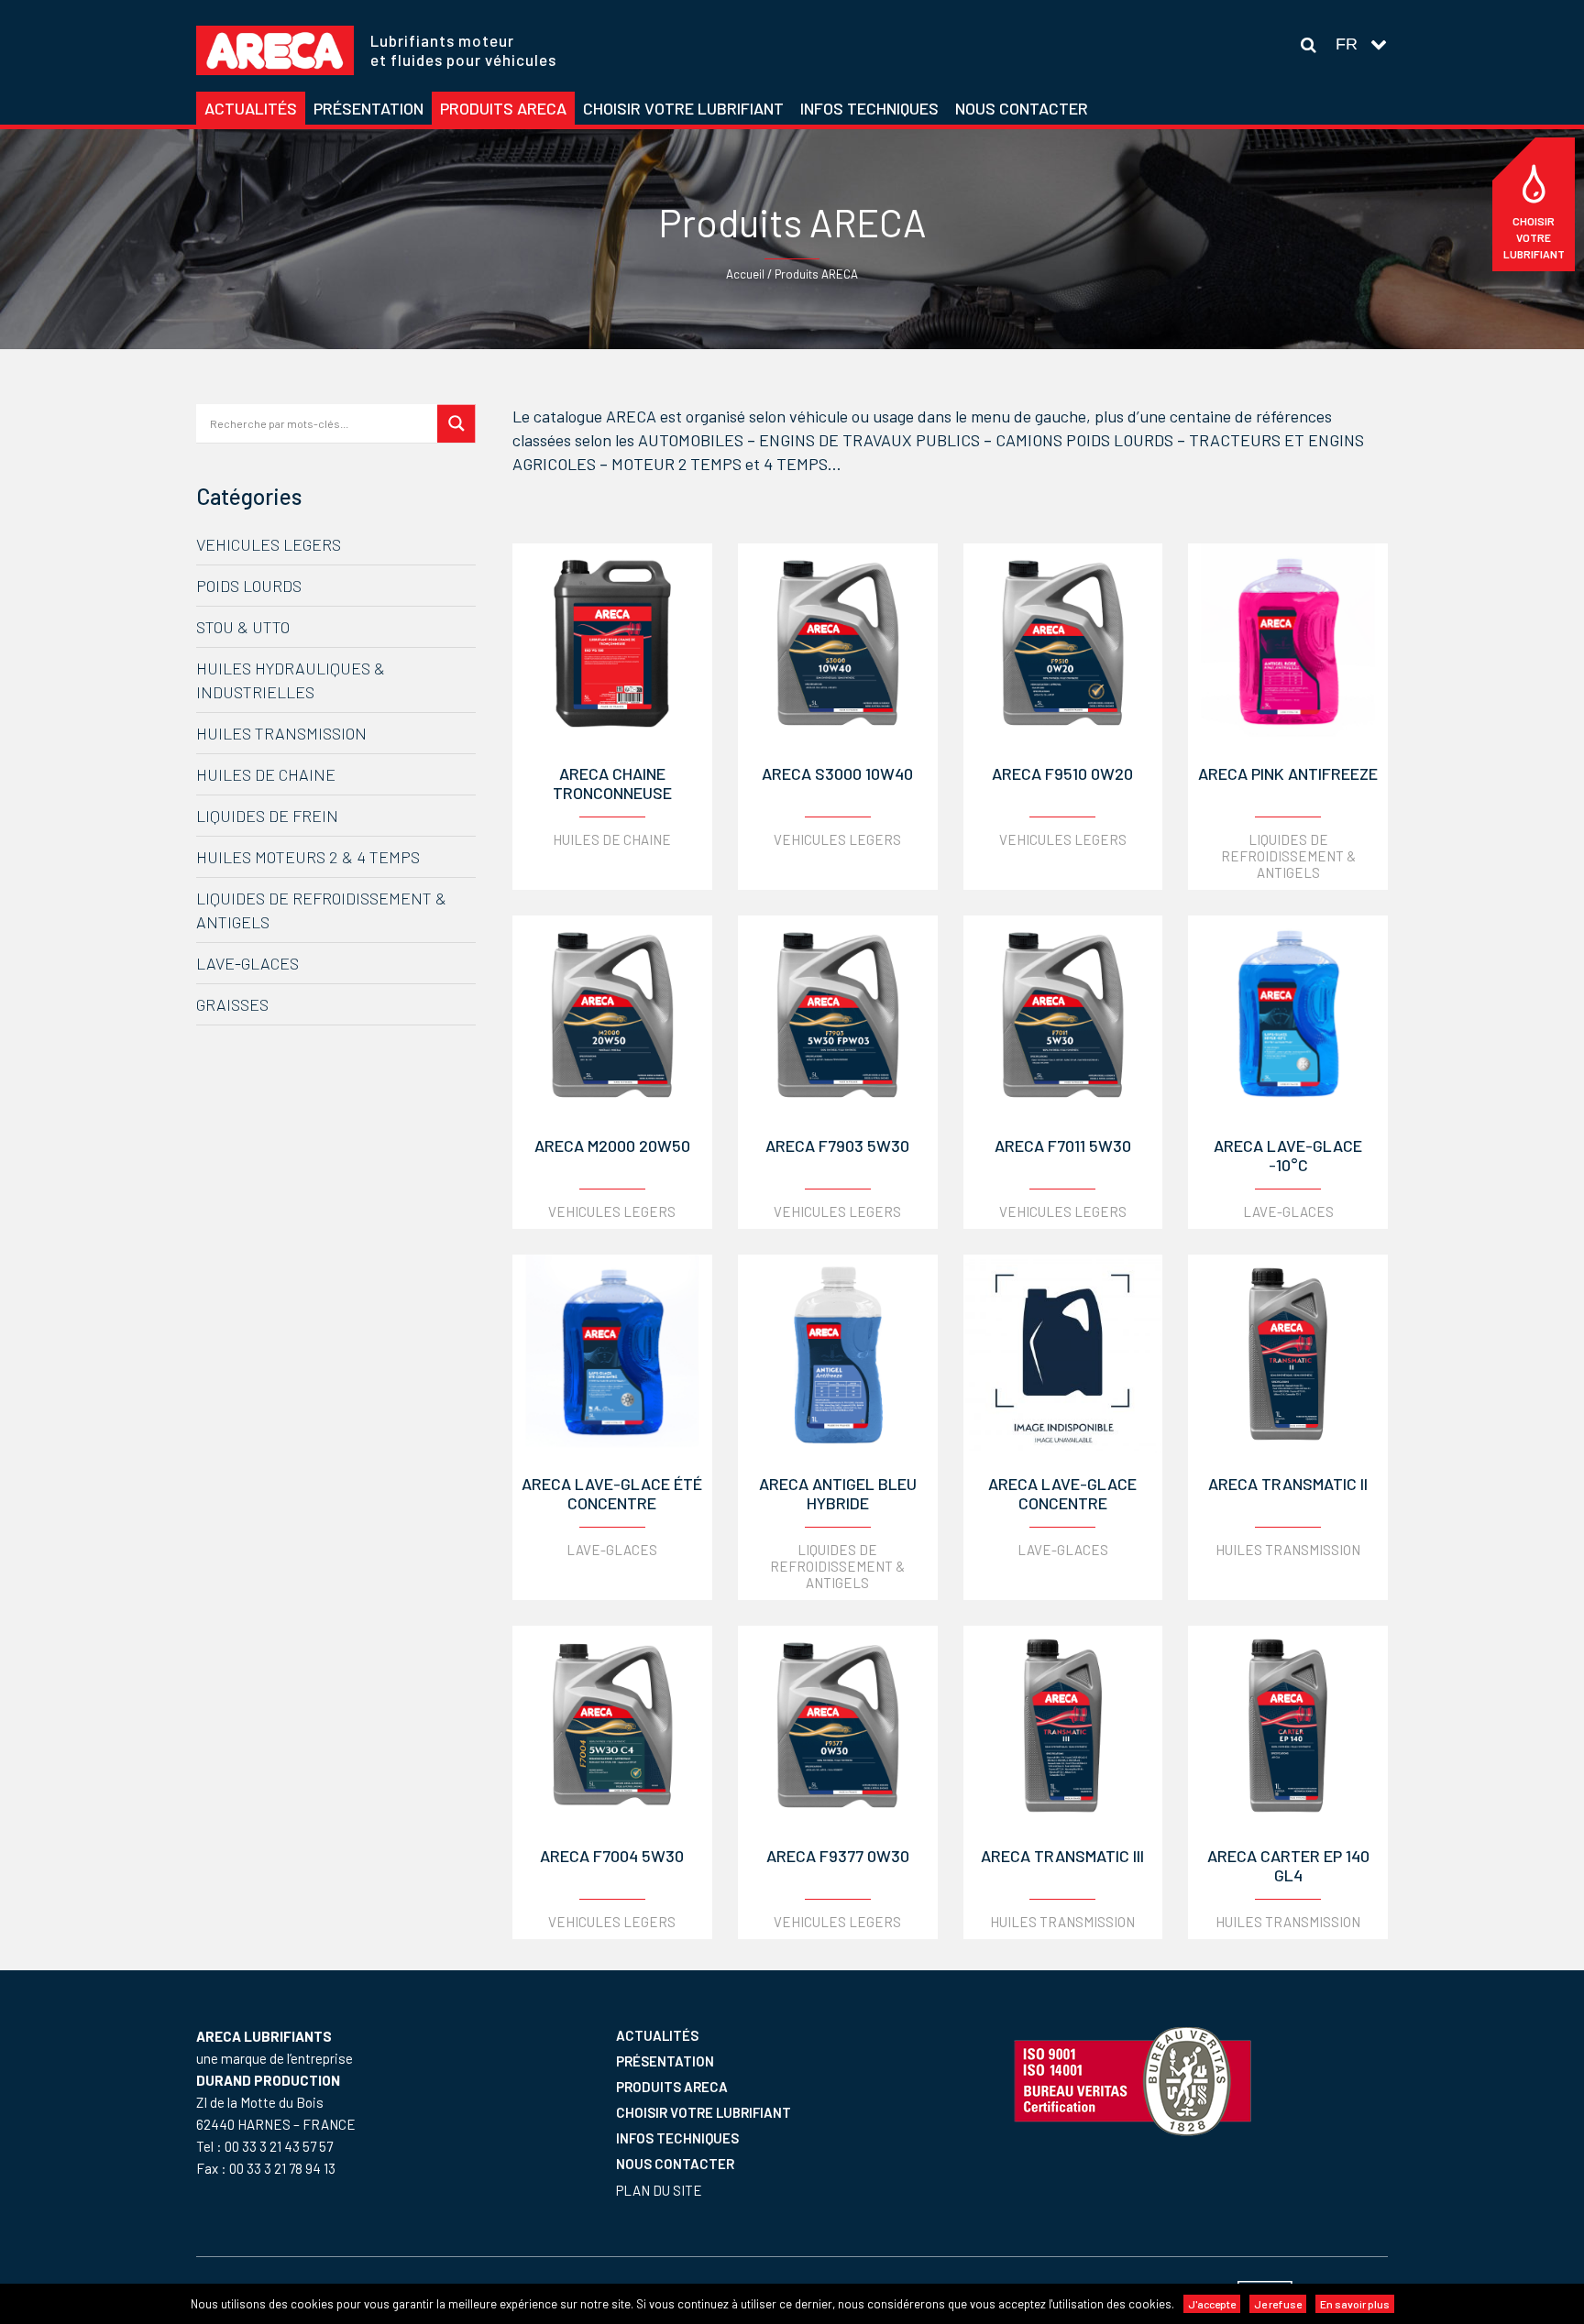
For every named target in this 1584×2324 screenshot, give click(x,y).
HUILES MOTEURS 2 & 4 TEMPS (308, 857)
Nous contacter (675, 2164)
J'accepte (1212, 2304)
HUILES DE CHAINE (266, 774)
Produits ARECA (672, 2087)
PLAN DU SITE (659, 2190)
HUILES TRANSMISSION (281, 733)
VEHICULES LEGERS (269, 544)
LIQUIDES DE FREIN (267, 816)
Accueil (745, 274)
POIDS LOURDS (249, 586)
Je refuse (1278, 2304)
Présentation (665, 2061)
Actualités (657, 2035)
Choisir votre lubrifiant (1534, 237)
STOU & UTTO (243, 627)
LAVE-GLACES (247, 963)
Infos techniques (677, 2138)
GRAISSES (232, 1004)
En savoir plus (1355, 2304)
